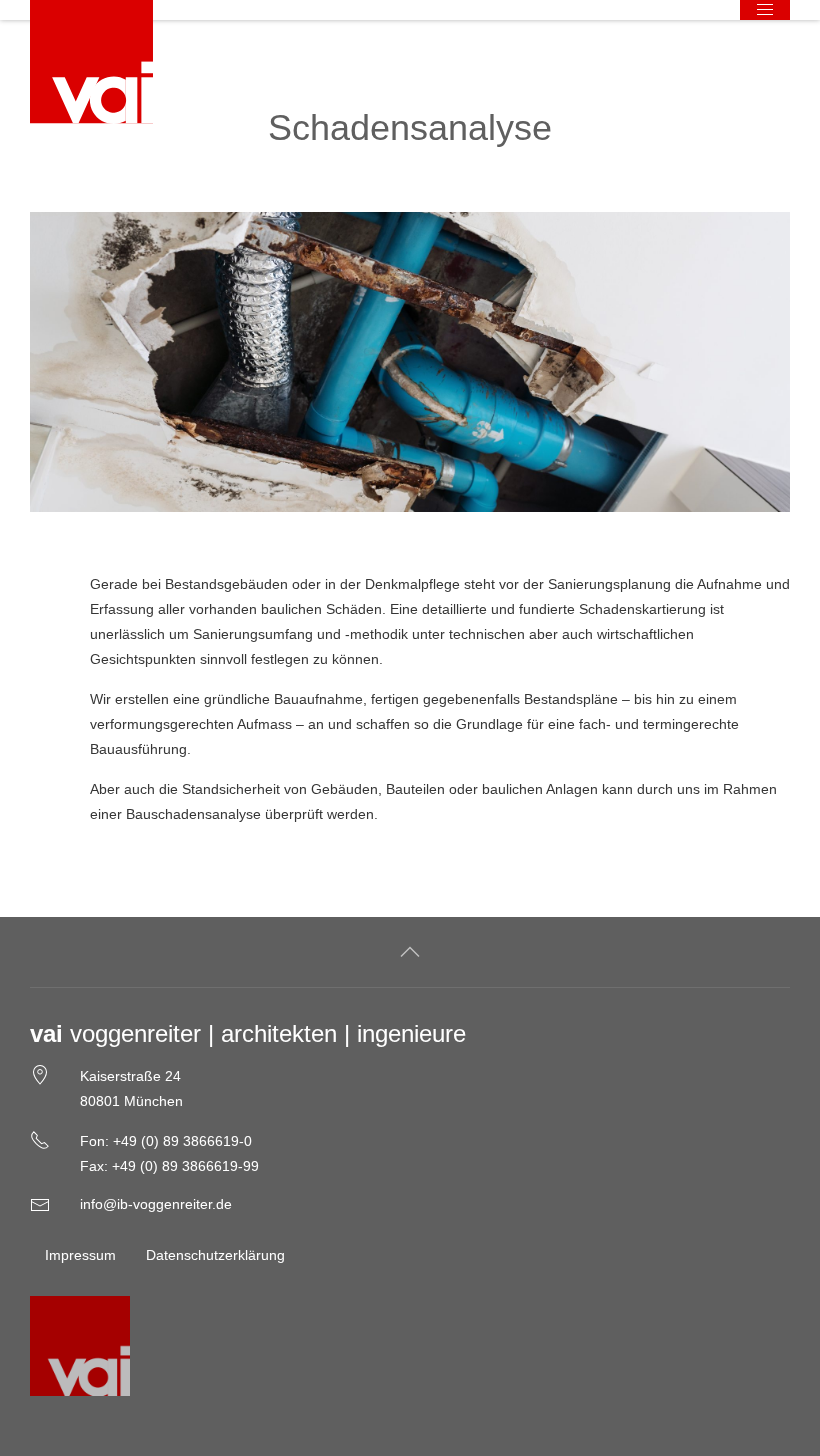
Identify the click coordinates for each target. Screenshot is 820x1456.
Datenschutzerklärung (215, 1255)
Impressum (80, 1255)
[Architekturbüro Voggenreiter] (91, 62)
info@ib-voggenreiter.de (156, 1204)
